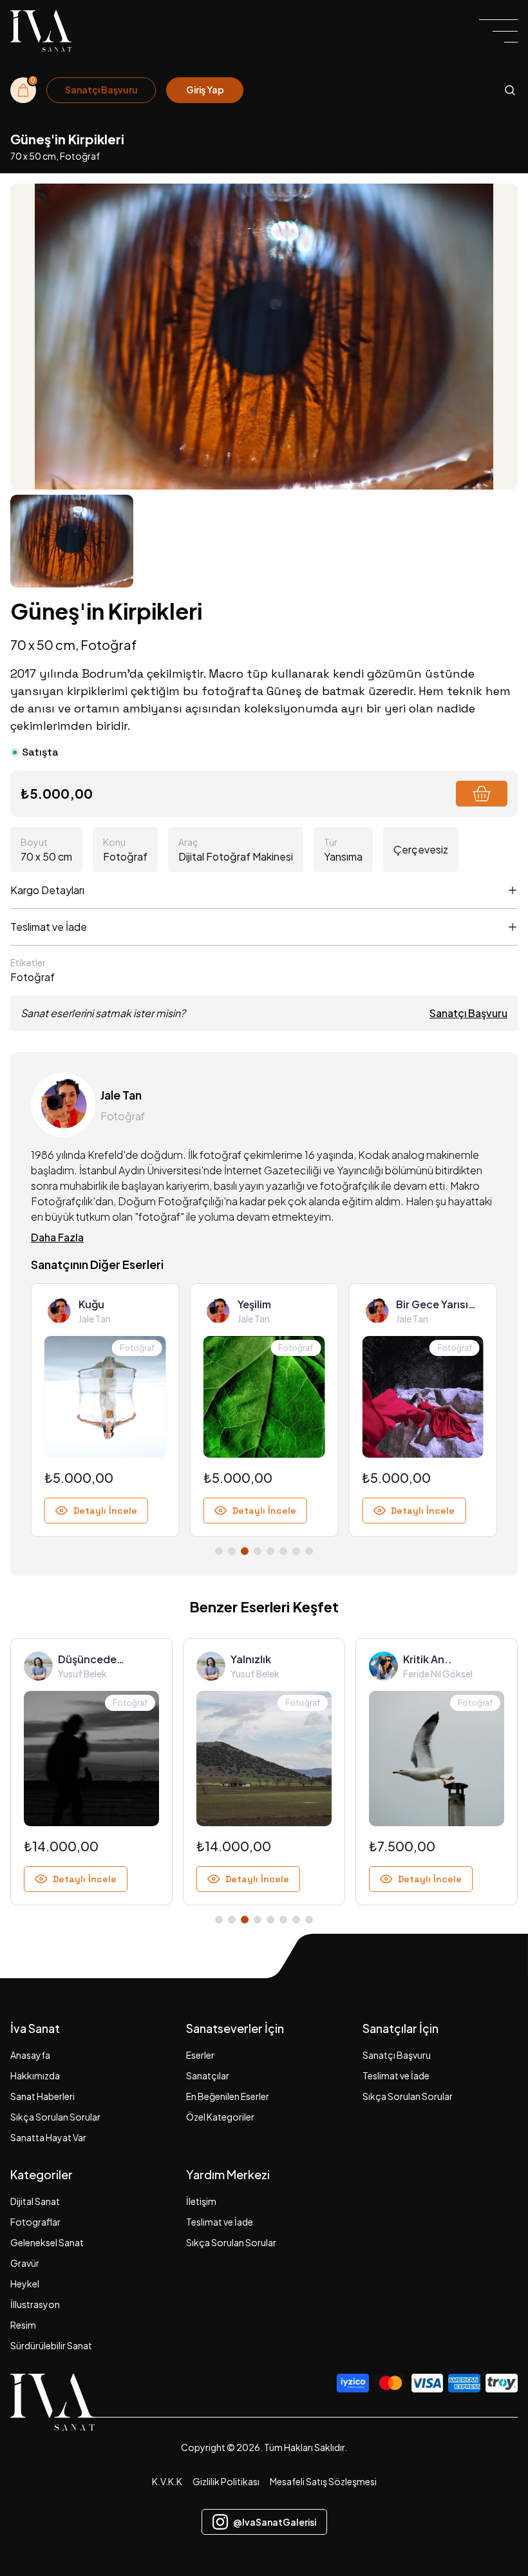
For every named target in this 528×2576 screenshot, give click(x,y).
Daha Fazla (57, 1237)
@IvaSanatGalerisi (275, 2522)
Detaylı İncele (105, 1511)
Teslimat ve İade (396, 2075)
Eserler (200, 2055)
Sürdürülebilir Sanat (51, 2345)
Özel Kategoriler (220, 2117)
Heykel (25, 2284)
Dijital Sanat (35, 2201)
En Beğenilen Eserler (228, 2096)
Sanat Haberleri (42, 2096)
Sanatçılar (208, 2075)
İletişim (201, 2201)
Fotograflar (35, 2222)
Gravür (25, 2263)
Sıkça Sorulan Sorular (55, 2117)
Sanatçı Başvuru (468, 1013)
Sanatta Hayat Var (48, 2137)
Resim (23, 2325)
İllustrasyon (35, 2304)
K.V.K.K (167, 2481)
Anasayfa (30, 2055)
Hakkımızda (35, 2075)
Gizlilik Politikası (226, 2481)
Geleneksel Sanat (47, 2242)
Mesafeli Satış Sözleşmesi (323, 2481)
